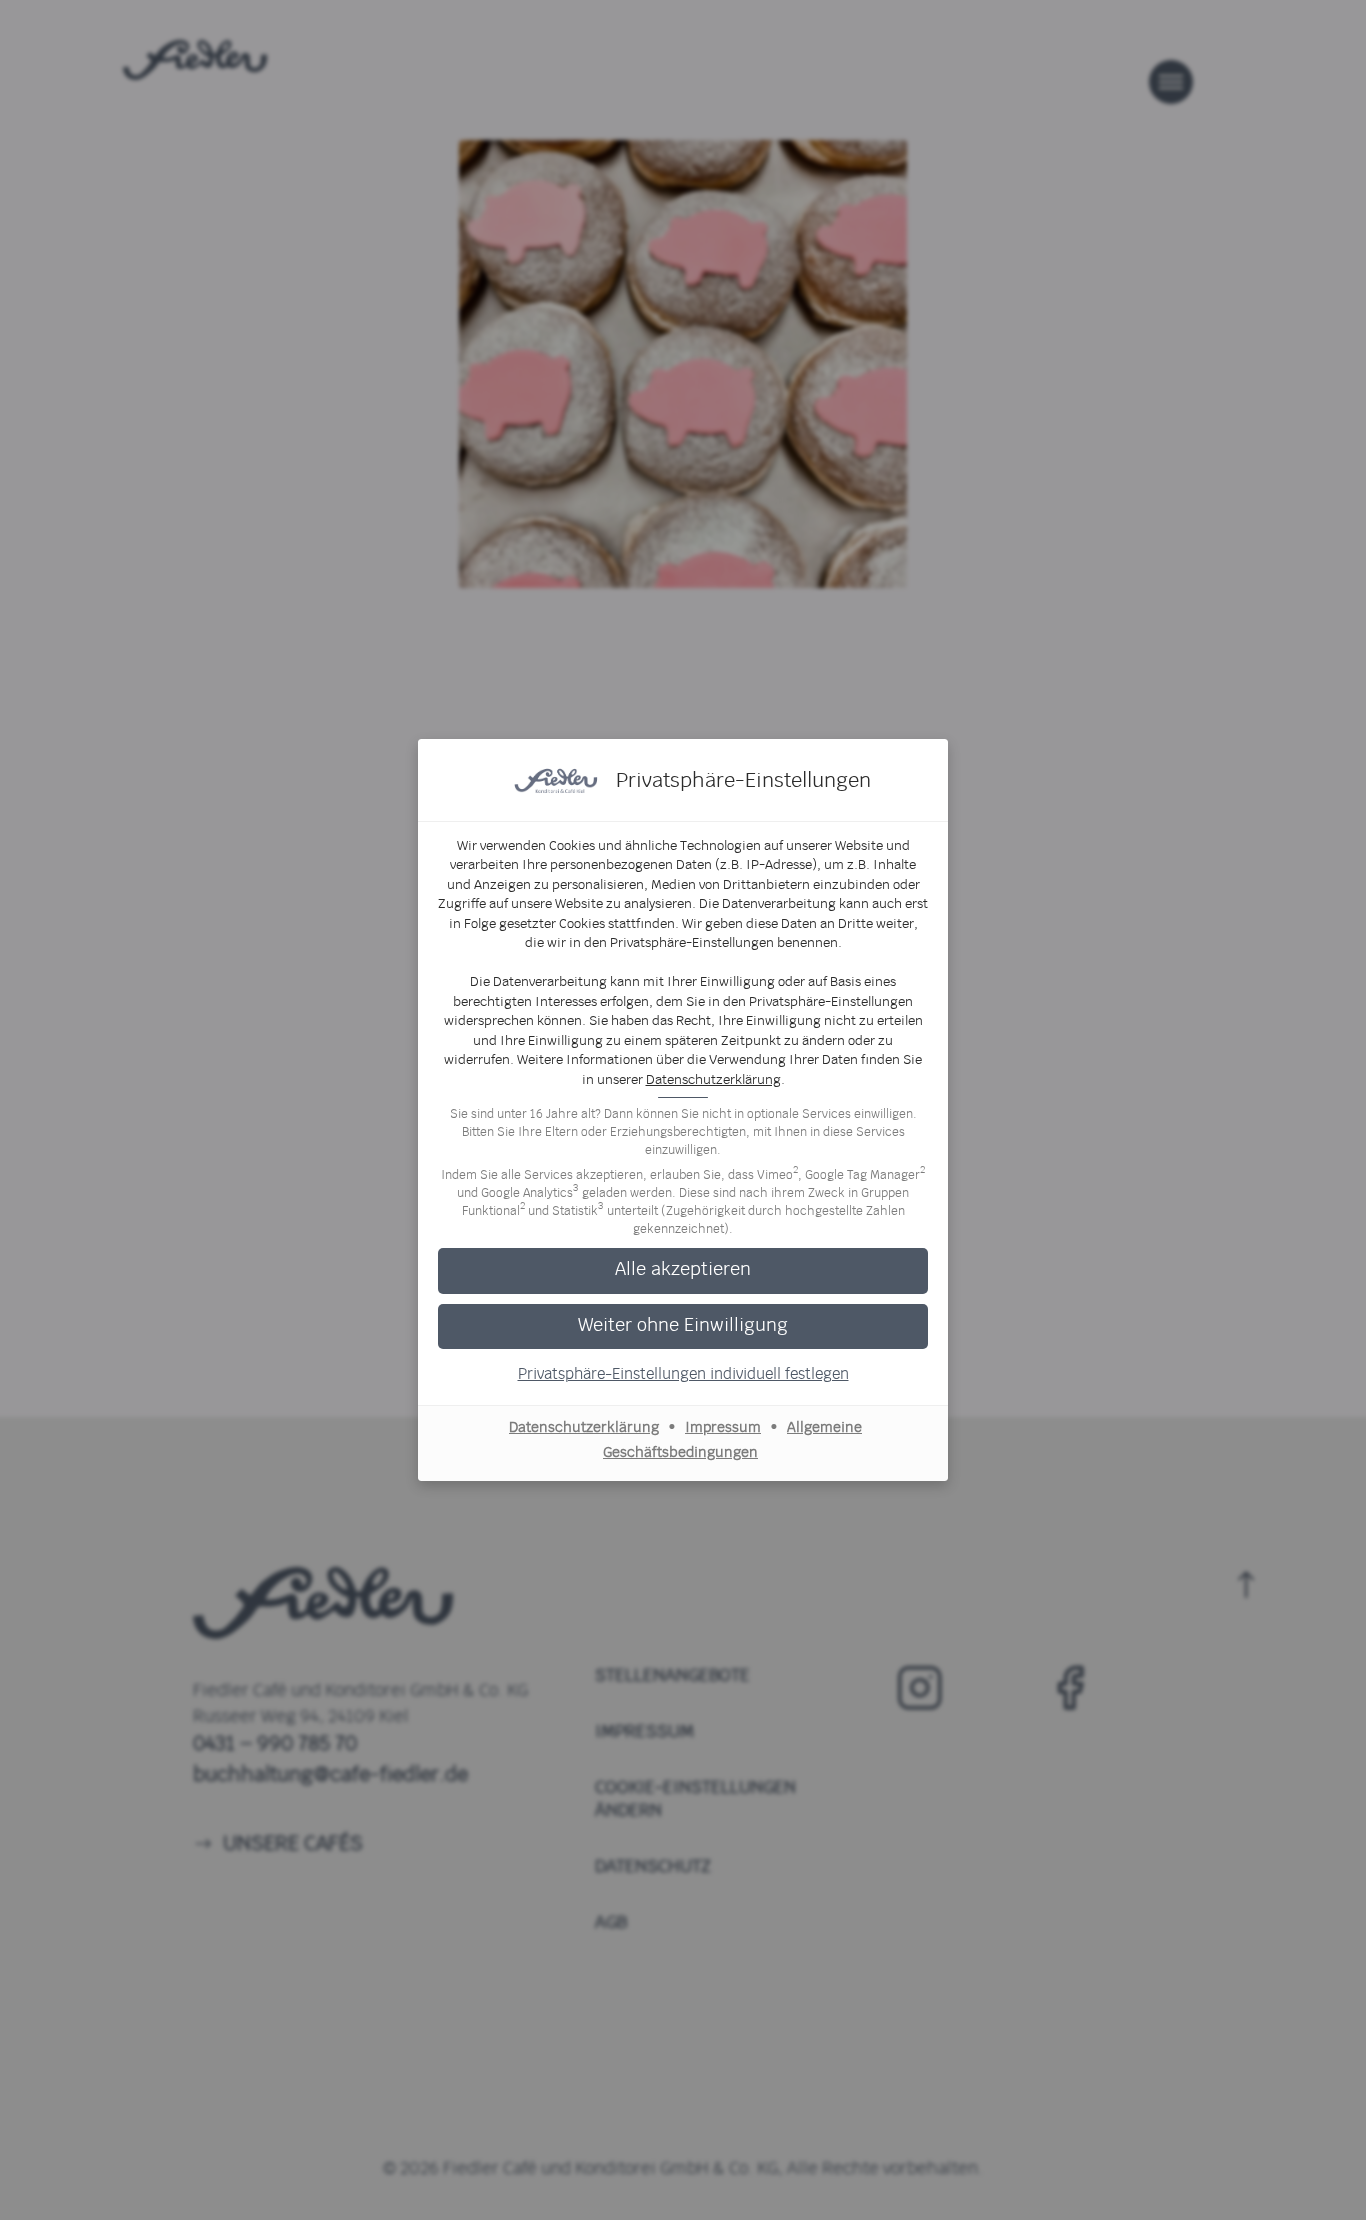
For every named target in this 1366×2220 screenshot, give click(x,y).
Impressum (723, 1428)
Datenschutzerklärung (713, 1080)
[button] (683, 1270)
